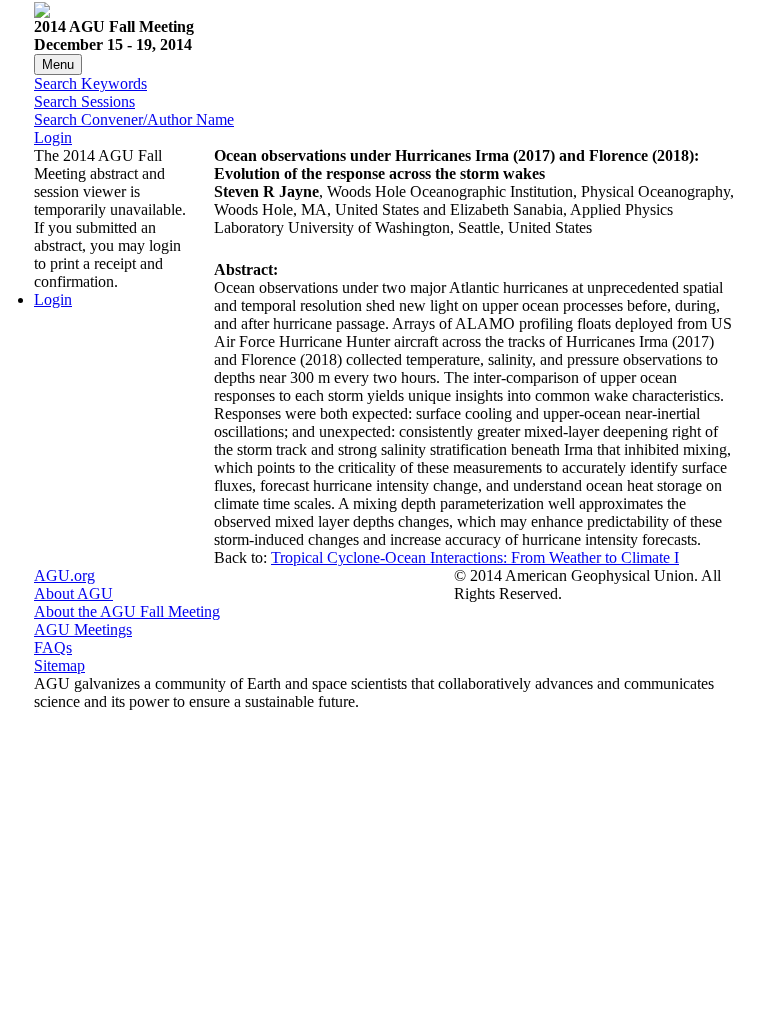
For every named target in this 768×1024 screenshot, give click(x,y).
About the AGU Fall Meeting (127, 611)
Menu (58, 64)
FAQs (53, 647)
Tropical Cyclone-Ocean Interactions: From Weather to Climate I (475, 557)
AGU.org (64, 575)
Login (53, 137)
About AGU (73, 593)
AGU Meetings (83, 629)
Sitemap (59, 665)
